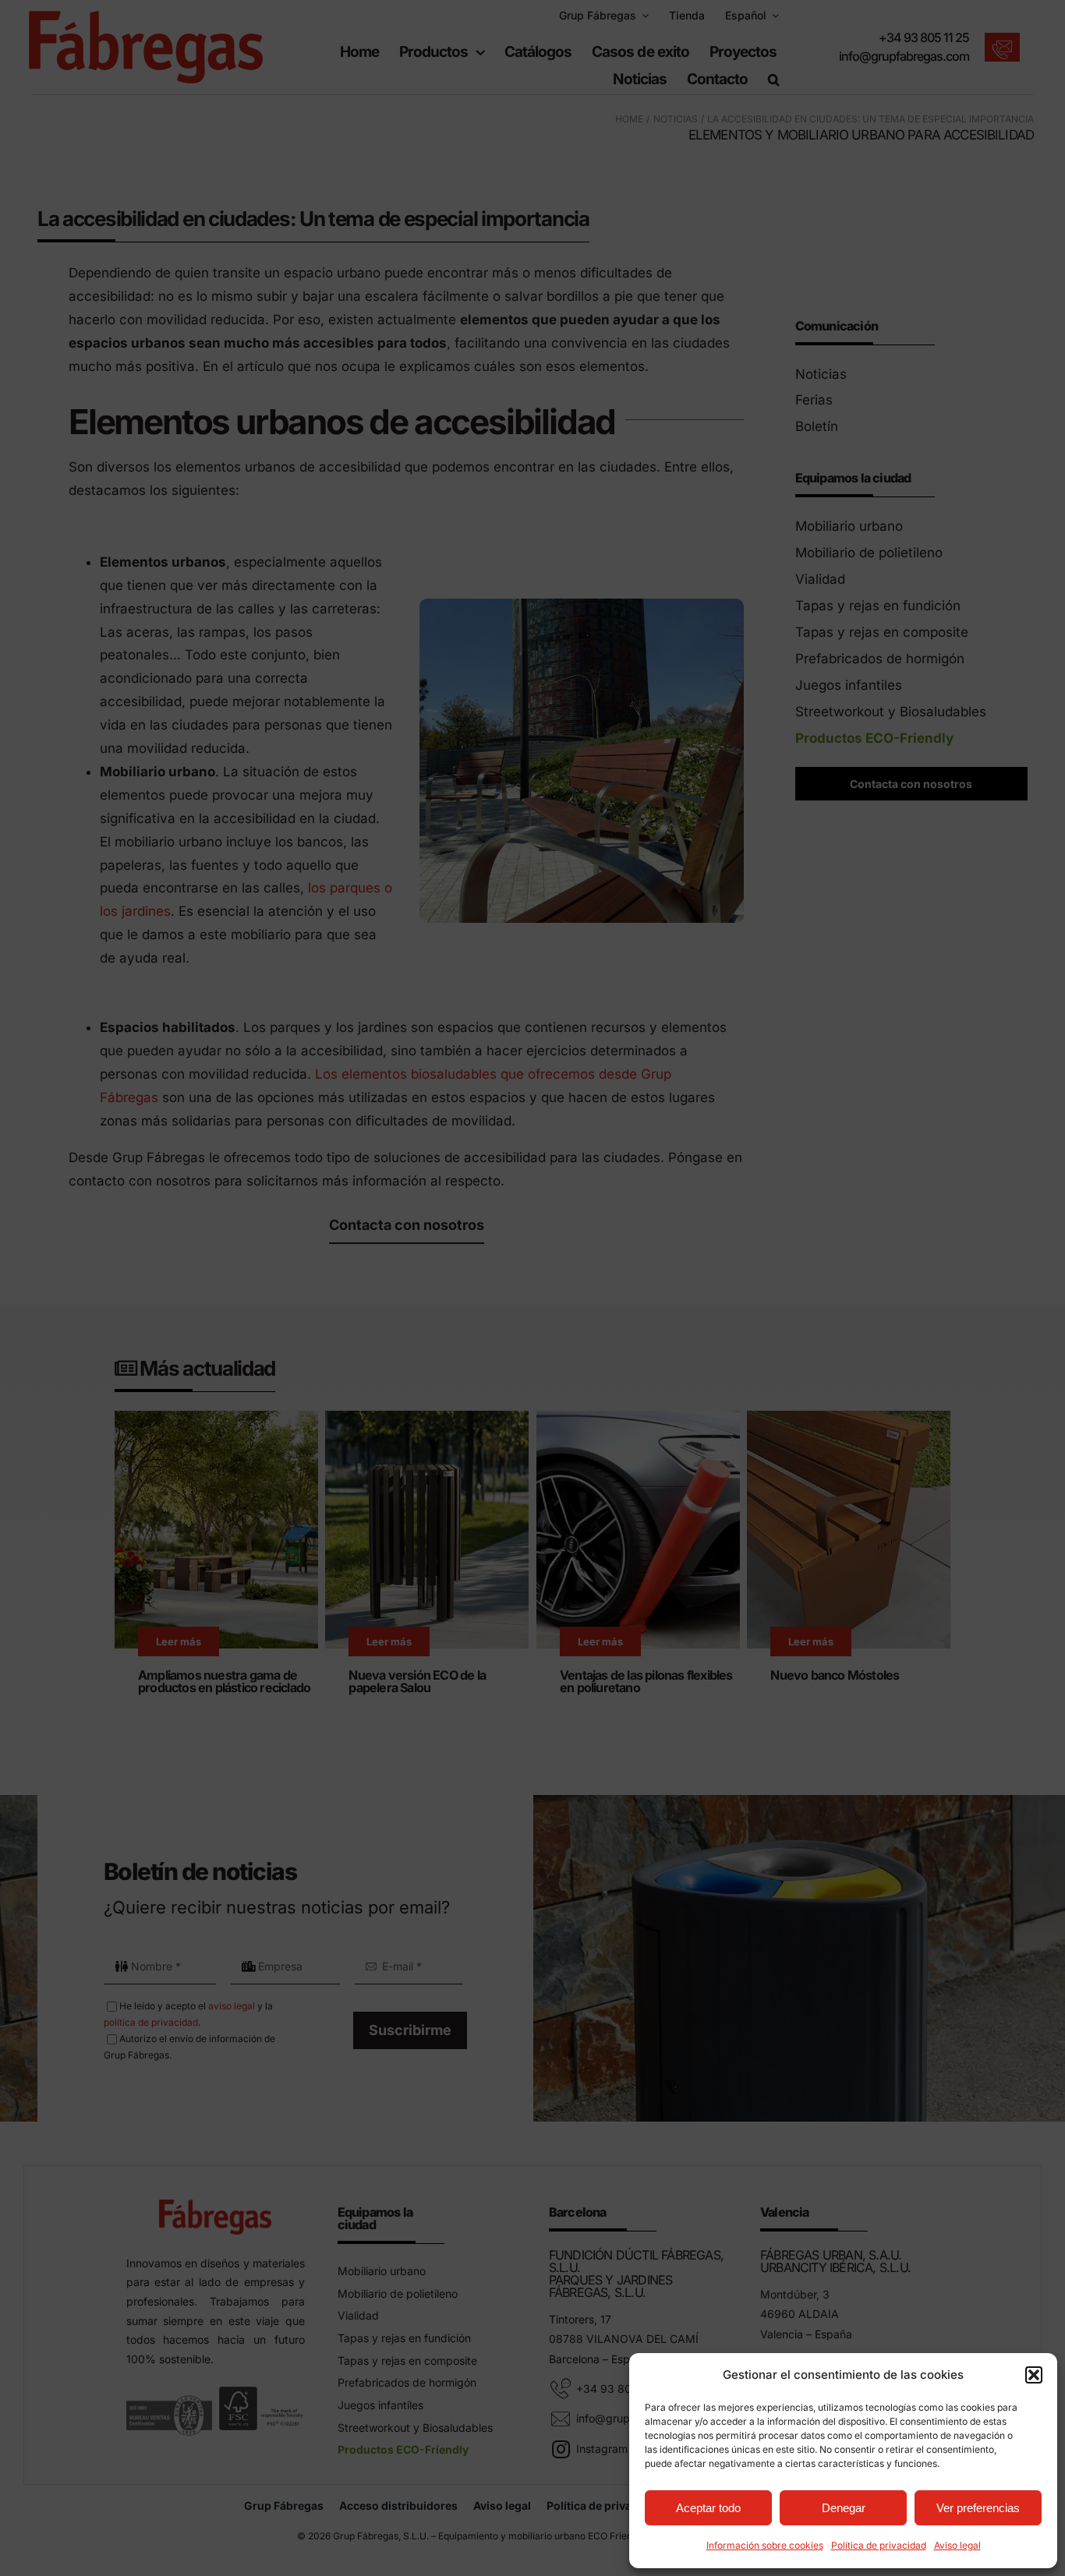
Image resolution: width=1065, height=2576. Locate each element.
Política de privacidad (879, 2545)
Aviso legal (957, 2545)
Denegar (844, 2508)
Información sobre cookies (765, 2545)
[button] (1034, 2375)
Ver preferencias (978, 2508)
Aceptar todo (708, 2508)
